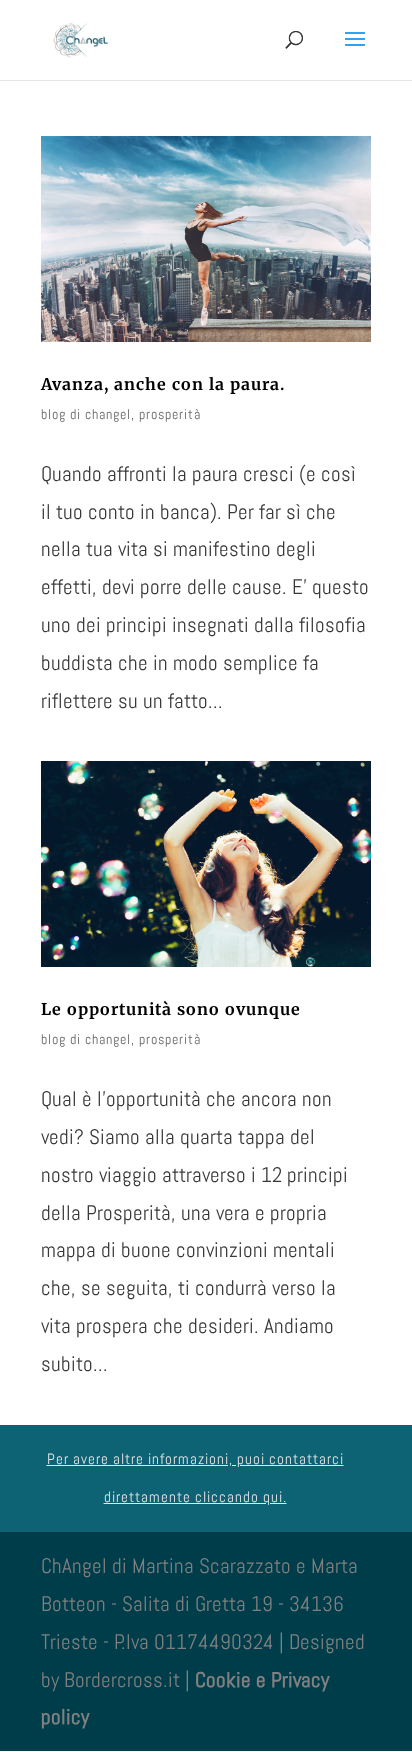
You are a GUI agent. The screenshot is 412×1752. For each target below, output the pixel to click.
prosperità (170, 414)
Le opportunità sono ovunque (171, 1009)
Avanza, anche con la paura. (163, 384)
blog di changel (86, 414)
